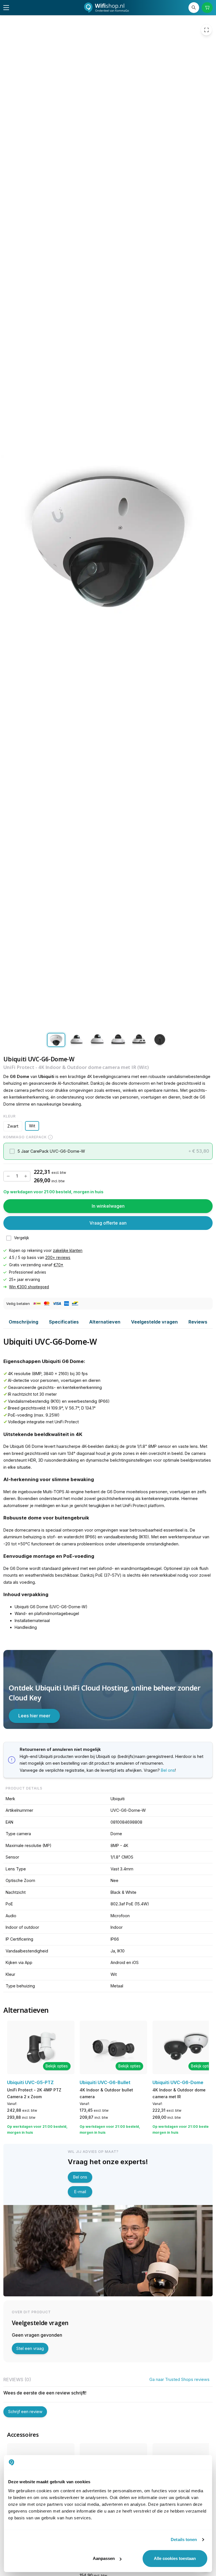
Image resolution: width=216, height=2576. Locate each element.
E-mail (80, 2192)
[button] (108, 1151)
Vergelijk (22, 1238)
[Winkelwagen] (207, 8)
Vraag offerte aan (108, 1223)
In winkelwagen (108, 1206)
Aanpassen (104, 2558)
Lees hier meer (34, 1716)
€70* (58, 1265)
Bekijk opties (57, 2066)
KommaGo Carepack (25, 1137)
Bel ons (168, 1770)
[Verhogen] (26, 1176)
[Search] (194, 8)
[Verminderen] (8, 1176)
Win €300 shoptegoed (29, 1287)
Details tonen (184, 2539)
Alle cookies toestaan (175, 2558)
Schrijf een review (25, 2412)
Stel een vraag (30, 2348)
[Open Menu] (6, 8)
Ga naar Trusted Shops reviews (179, 2379)
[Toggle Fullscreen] (206, 30)
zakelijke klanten (68, 1251)
